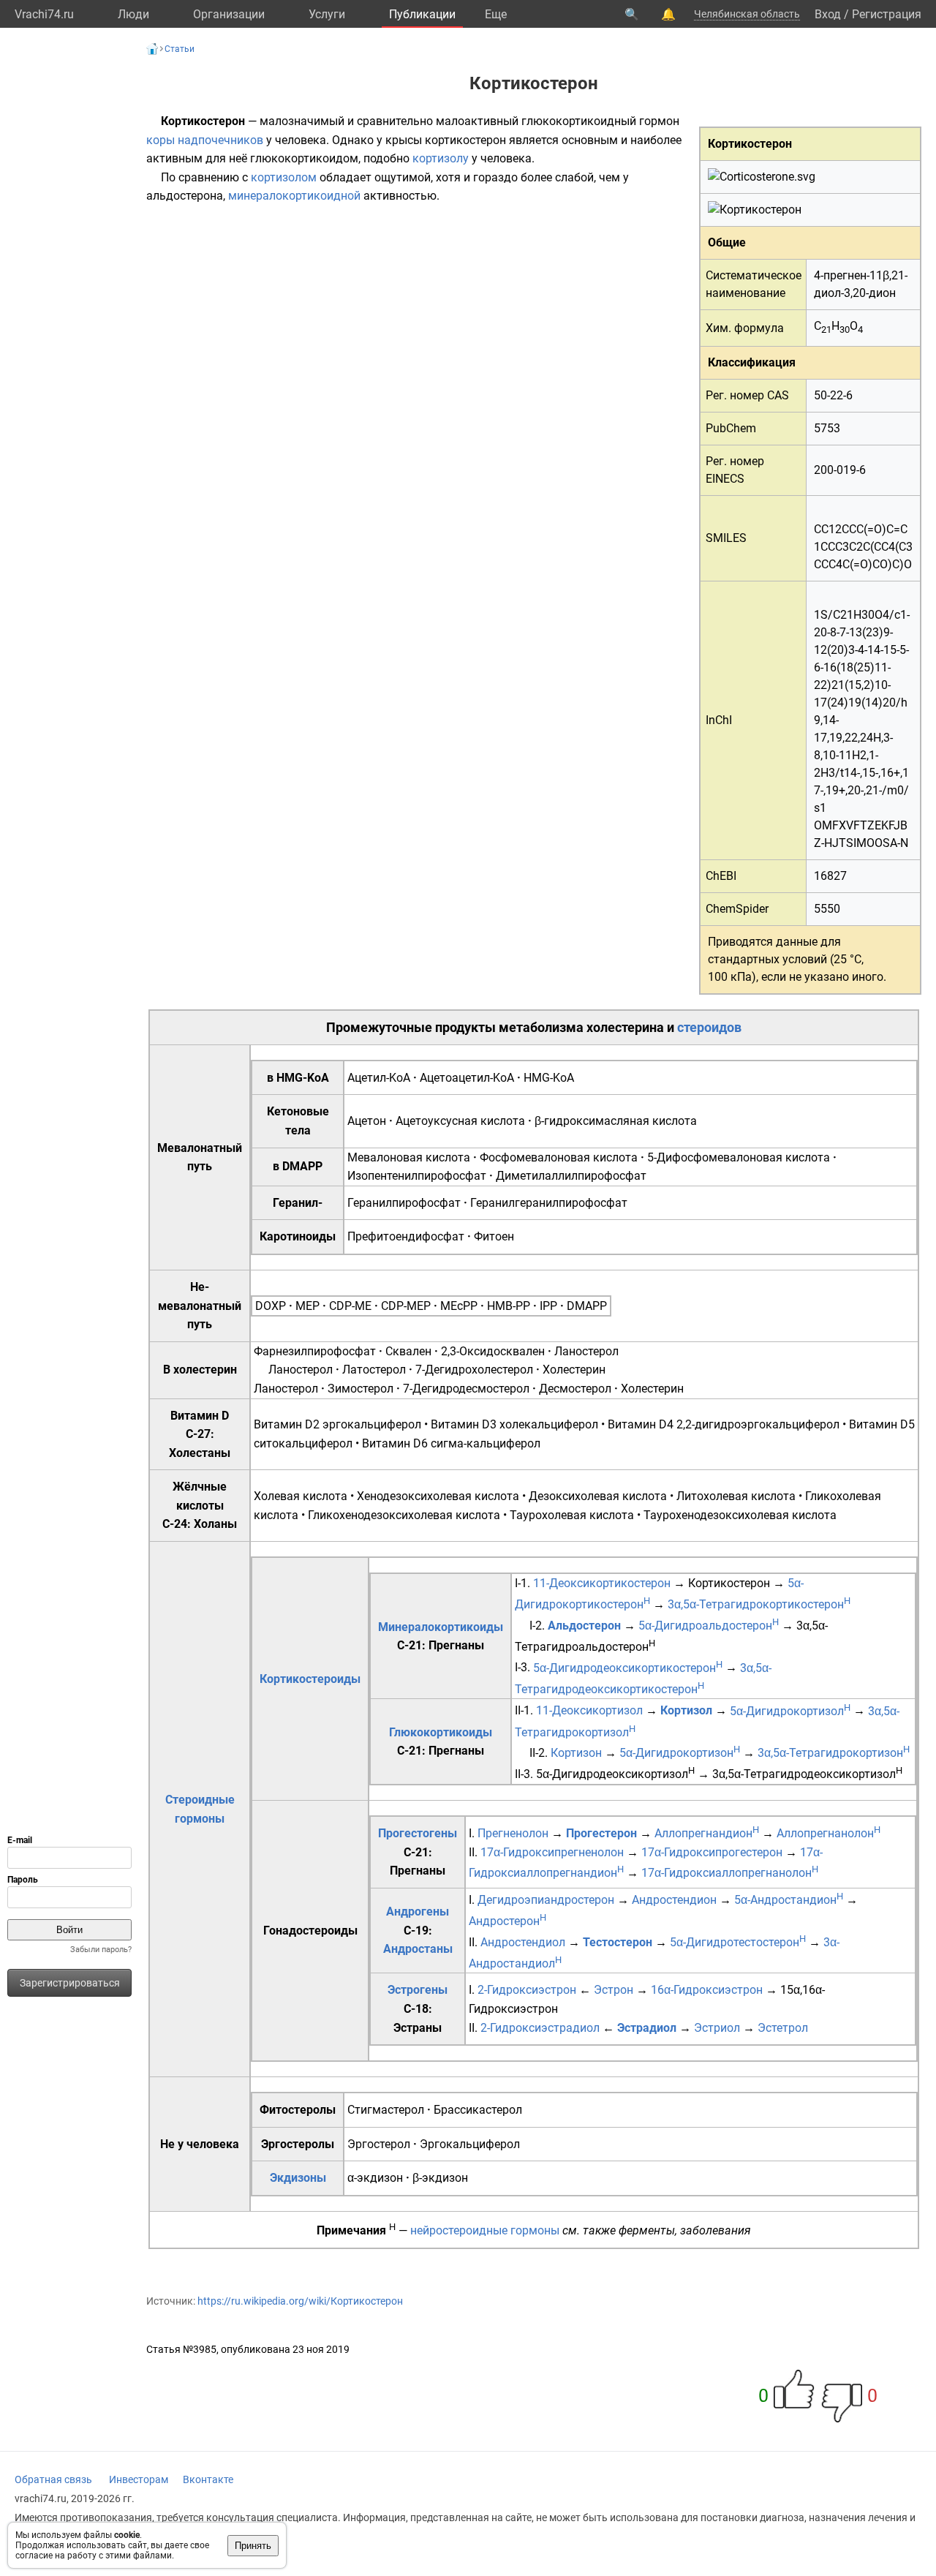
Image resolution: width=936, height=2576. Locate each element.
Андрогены (418, 1912)
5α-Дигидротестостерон (738, 1942)
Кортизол (686, 1711)
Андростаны (418, 1949)
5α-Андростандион (789, 1900)
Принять (253, 2546)
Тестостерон (618, 1942)
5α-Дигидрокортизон (680, 1753)
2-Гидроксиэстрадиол (540, 2028)
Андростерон (507, 1921)
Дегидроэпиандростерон (546, 1900)
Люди (133, 14)
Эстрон (614, 1990)
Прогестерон (601, 1833)
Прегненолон (513, 1833)
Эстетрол (783, 2028)
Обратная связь (53, 2479)
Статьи (180, 49)
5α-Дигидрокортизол (790, 1711)
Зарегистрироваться (70, 1983)
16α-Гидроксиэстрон (707, 1990)
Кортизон (576, 1753)
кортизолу (441, 158)
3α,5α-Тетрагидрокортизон (834, 1753)
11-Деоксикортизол (589, 1711)
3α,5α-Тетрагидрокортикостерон (759, 1604)
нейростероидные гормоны (485, 2230)
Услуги (327, 14)
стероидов (709, 1027)
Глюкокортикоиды (441, 1732)
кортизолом (284, 177)
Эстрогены (418, 1990)
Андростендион (674, 1900)
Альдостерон (584, 1626)
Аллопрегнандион (707, 1833)
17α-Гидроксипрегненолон (552, 1852)
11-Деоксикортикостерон (602, 1583)
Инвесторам (139, 2479)
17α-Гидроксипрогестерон (712, 1852)
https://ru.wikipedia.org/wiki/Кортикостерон (300, 2301)
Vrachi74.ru (44, 14)
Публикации (422, 14)
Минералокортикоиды (441, 1627)
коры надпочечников (205, 140)
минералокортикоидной (294, 196)
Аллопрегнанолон (829, 1833)
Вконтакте (208, 2479)
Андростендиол (523, 1942)
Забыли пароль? (101, 1950)
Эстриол (717, 2028)
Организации (229, 14)
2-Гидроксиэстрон (527, 1990)
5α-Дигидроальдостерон (709, 1626)
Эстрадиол (647, 2028)
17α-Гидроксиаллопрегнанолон (730, 1873)
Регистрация (887, 14)
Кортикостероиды (310, 1679)
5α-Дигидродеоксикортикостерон (628, 1668)
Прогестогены (418, 1833)
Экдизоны (298, 2178)
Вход (828, 14)
